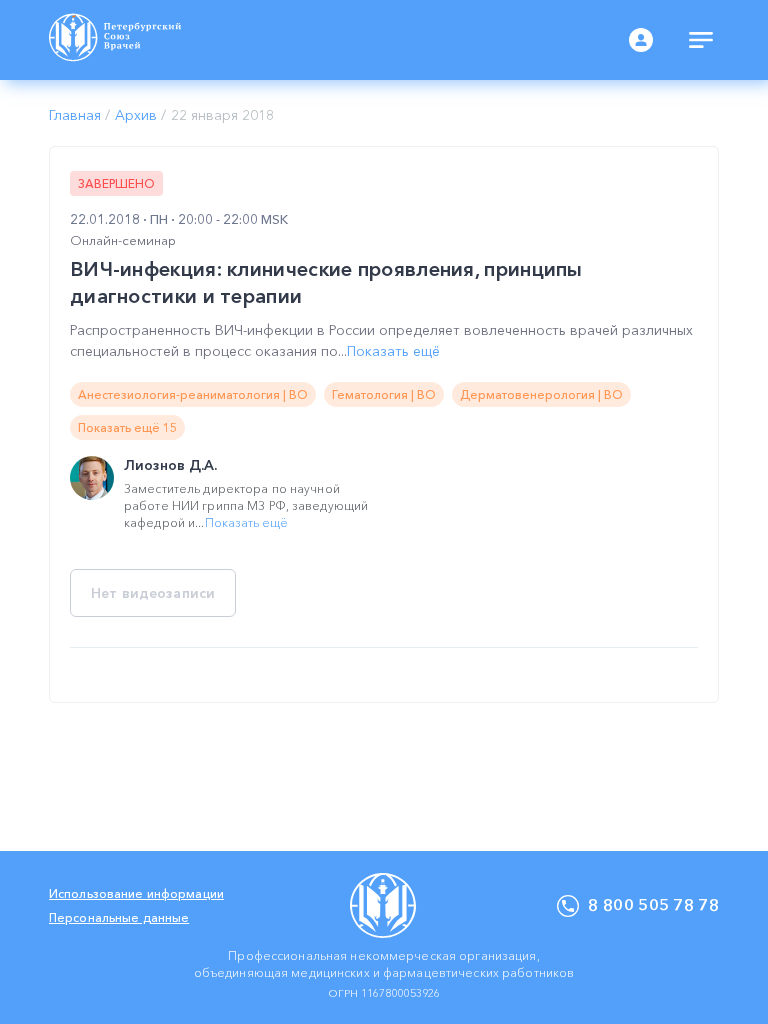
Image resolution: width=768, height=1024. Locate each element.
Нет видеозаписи (153, 593)
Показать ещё (393, 351)
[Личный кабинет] (641, 40)
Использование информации (136, 893)
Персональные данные (119, 917)
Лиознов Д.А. (170, 465)
